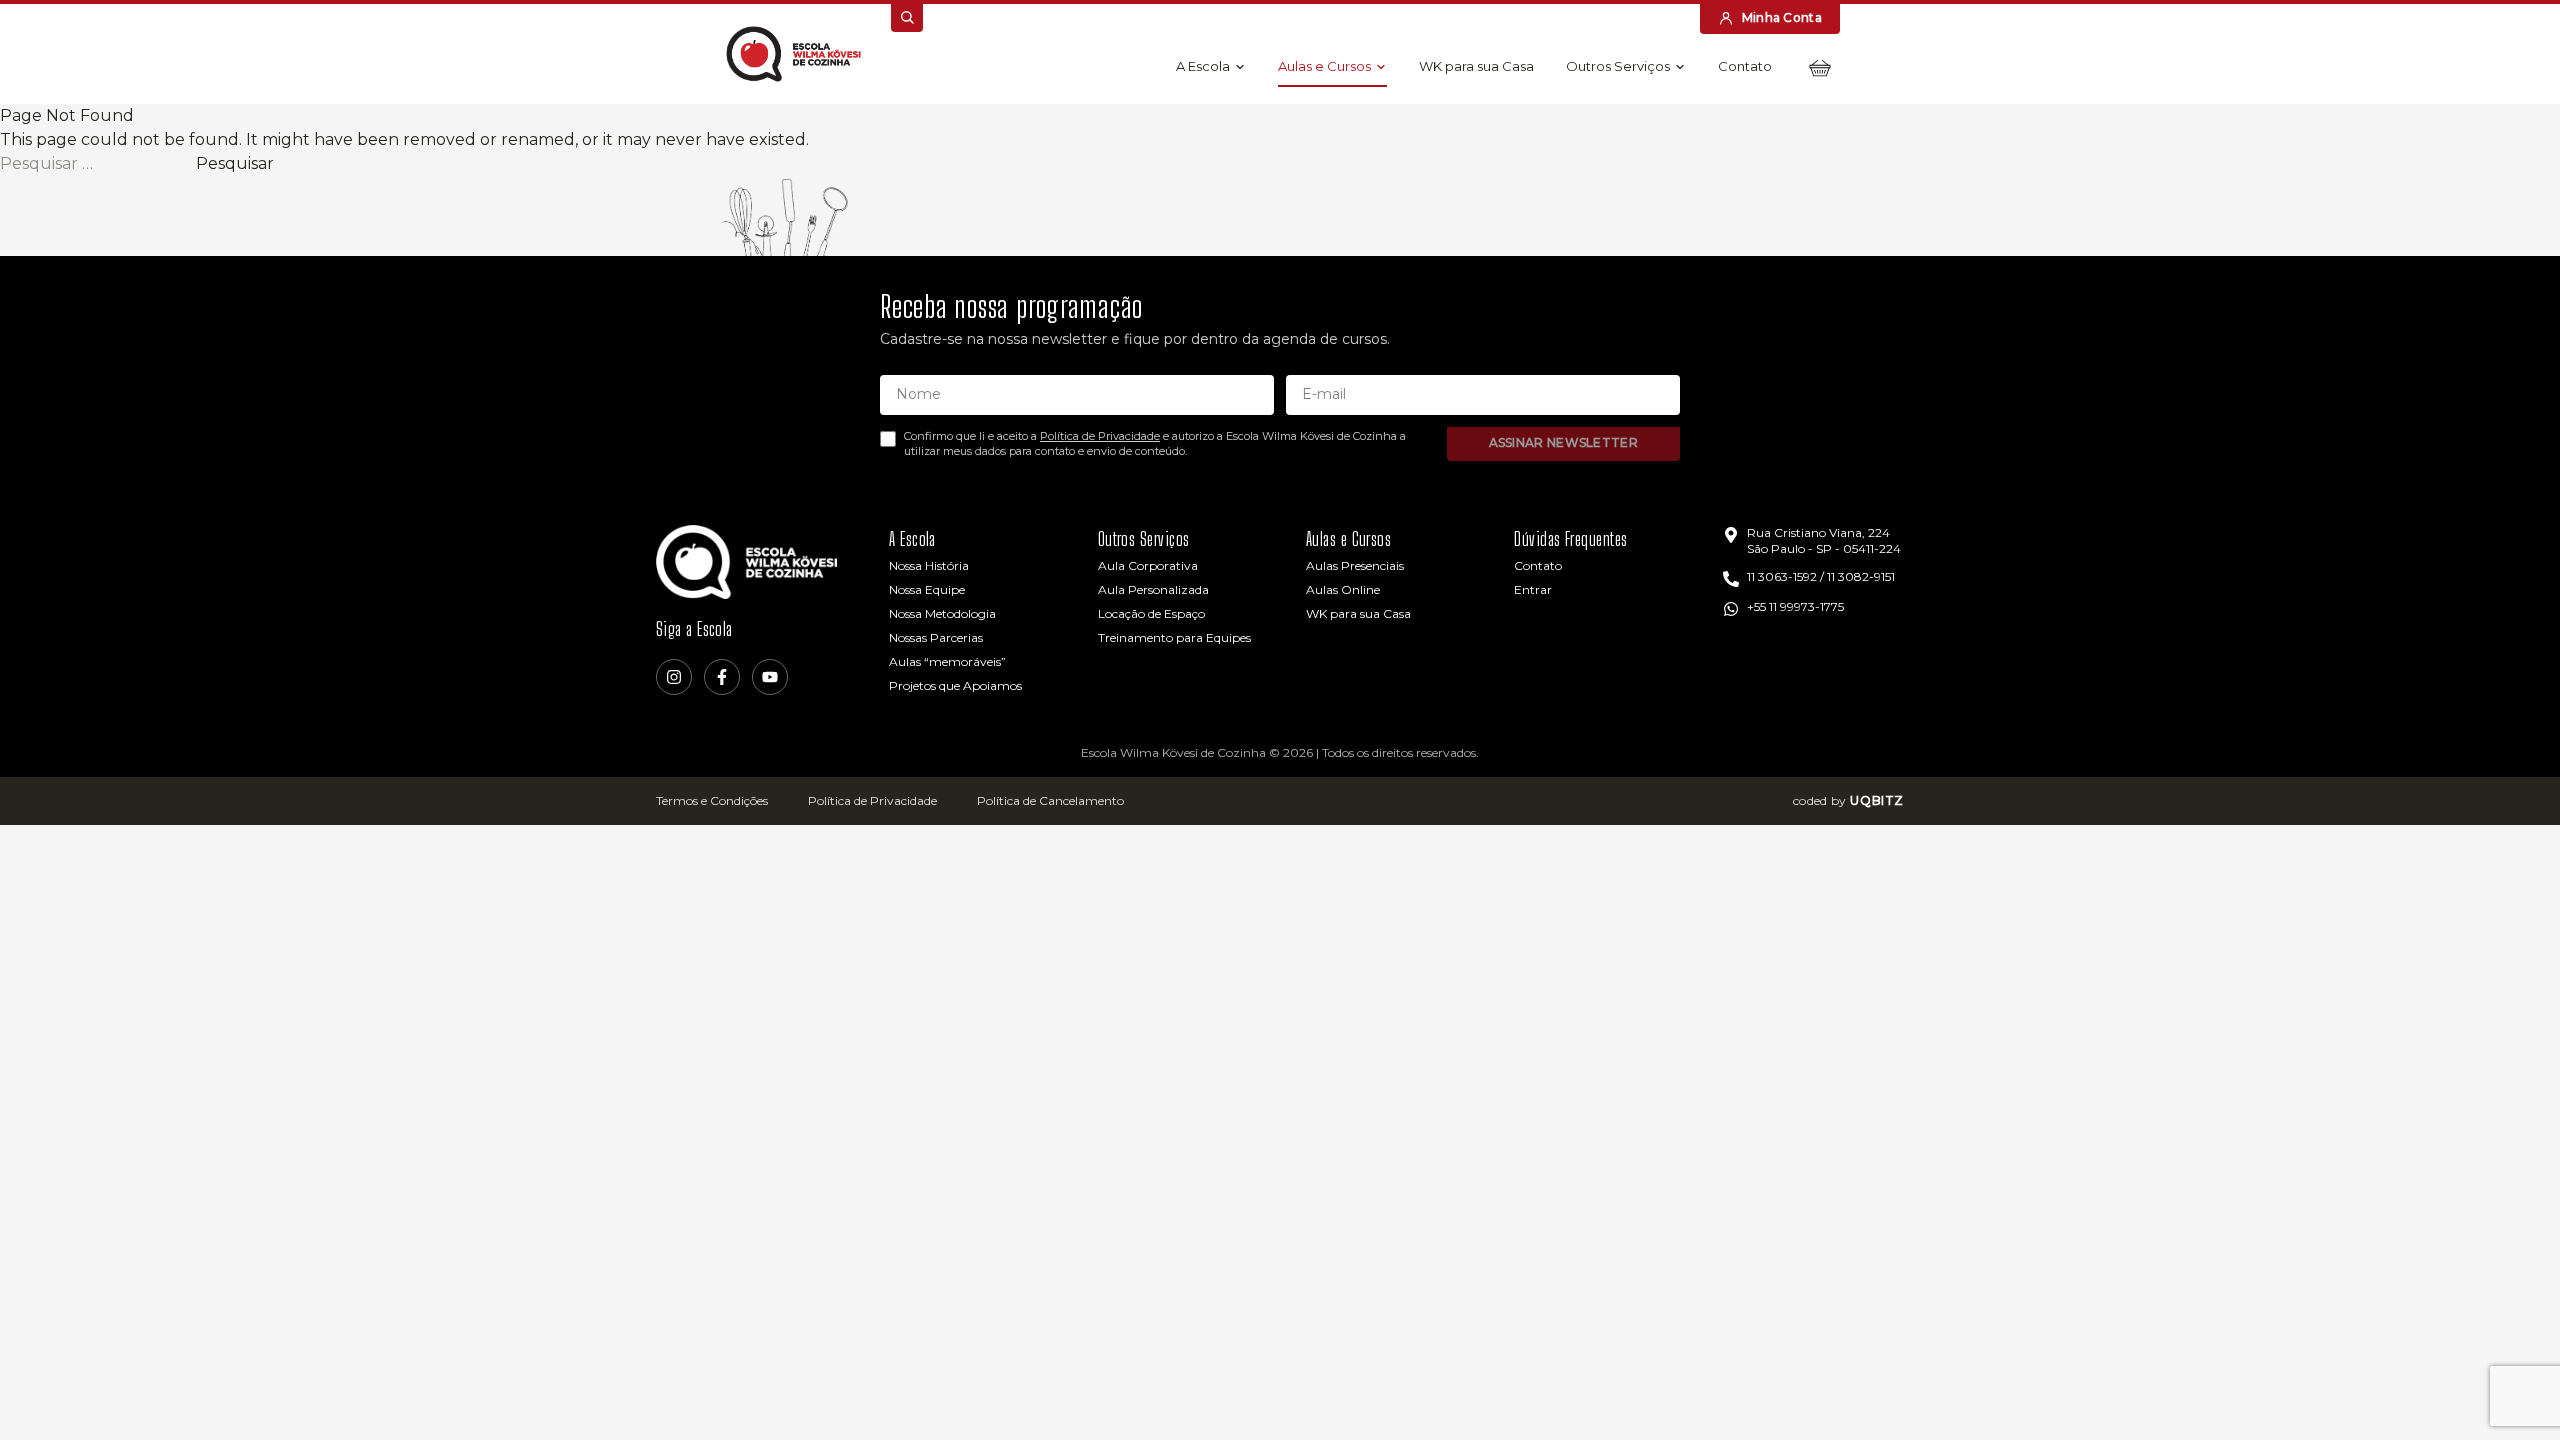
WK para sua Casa (1476, 66)
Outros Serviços (1618, 66)
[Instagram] (674, 677)
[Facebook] (722, 677)
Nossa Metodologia (942, 613)
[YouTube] (770, 677)
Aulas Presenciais (1355, 565)
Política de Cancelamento (1050, 800)
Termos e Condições (712, 800)
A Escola (1203, 66)
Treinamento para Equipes (1174, 637)
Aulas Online (1343, 589)
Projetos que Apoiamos (955, 685)
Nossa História (929, 565)
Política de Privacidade (1100, 436)
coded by (1848, 800)
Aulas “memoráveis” (947, 661)
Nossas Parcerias (936, 637)
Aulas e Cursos (1324, 66)
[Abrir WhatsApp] (2510, 1389)
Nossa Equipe (927, 589)
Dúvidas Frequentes (1570, 539)
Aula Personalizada (1153, 589)
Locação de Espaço (1151, 613)
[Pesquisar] (907, 18)
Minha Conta (1782, 17)
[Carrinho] (1820, 68)
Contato (1745, 66)
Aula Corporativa (1148, 565)
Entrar (1533, 589)
